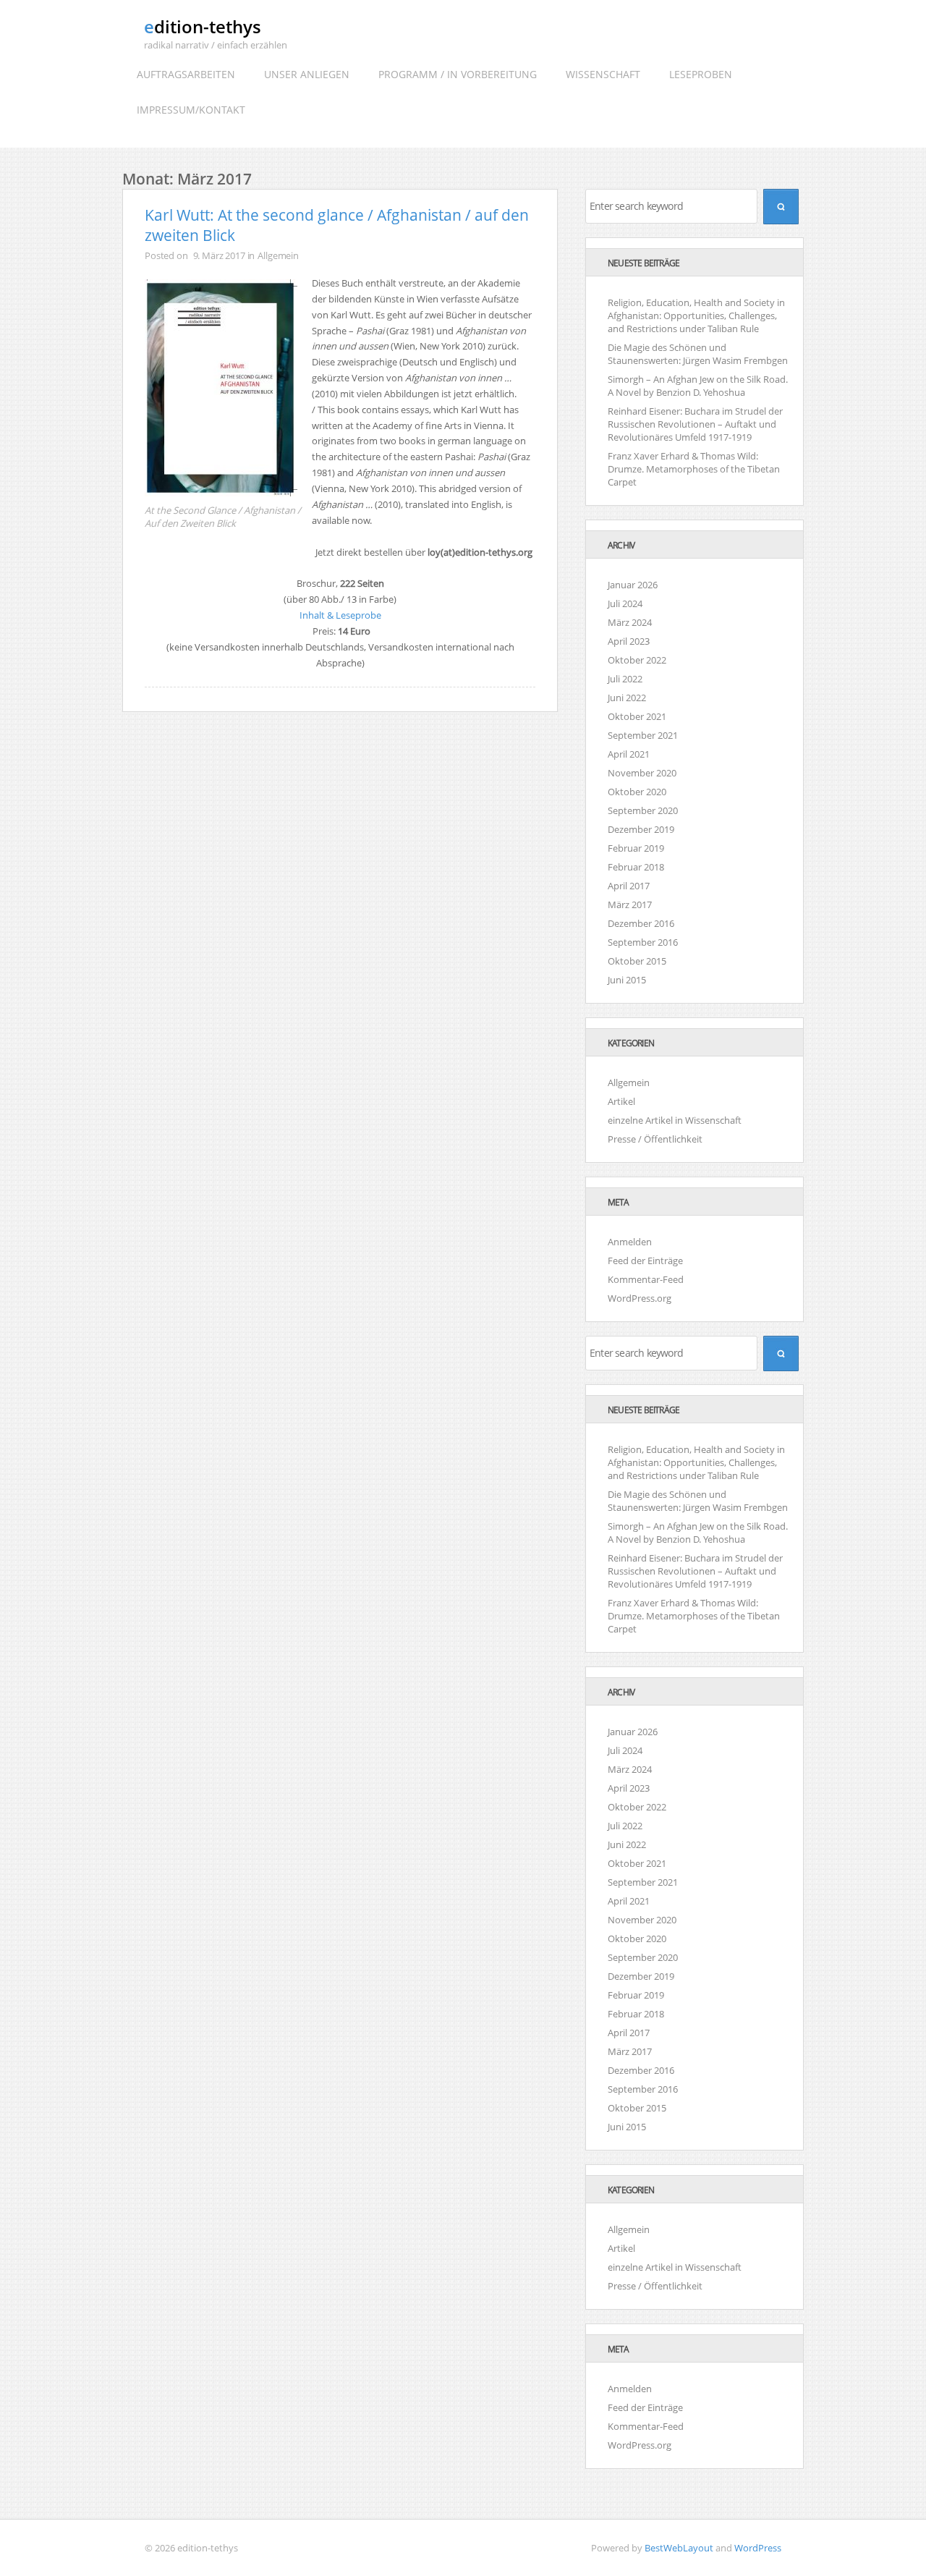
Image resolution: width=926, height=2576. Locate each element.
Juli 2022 (625, 679)
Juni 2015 (627, 980)
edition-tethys (203, 26)
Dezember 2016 (641, 923)
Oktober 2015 (637, 961)
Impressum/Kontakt (191, 110)
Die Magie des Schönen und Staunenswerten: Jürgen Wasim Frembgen (698, 354)
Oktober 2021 (637, 716)
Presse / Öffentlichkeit (655, 1139)
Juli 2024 (625, 603)
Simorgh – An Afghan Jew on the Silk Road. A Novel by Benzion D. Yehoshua (698, 386)
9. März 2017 (219, 255)
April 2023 (629, 641)
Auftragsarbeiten (186, 74)
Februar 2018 (636, 867)
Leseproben (701, 74)
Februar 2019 (636, 848)
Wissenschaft (603, 74)
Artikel (621, 1101)
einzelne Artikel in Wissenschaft (675, 1120)
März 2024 (630, 622)
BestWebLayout (679, 2548)
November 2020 (642, 773)
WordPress (758, 2548)
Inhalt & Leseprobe (340, 615)
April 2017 (629, 886)
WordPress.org (640, 1298)
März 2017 (630, 904)
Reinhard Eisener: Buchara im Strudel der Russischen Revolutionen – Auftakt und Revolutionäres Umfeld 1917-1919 (695, 424)
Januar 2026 (633, 585)
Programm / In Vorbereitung (458, 74)
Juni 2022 (627, 698)
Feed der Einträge (645, 1261)
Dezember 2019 (641, 829)
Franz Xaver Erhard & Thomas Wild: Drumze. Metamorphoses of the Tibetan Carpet (694, 469)
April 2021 (629, 754)
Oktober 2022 (637, 660)
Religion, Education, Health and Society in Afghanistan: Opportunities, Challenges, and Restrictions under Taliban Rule (696, 315)
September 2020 (643, 810)
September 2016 (643, 942)
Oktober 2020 (637, 792)
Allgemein (278, 255)
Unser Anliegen (307, 74)
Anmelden (630, 1242)
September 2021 (643, 735)
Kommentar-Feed (646, 1279)
